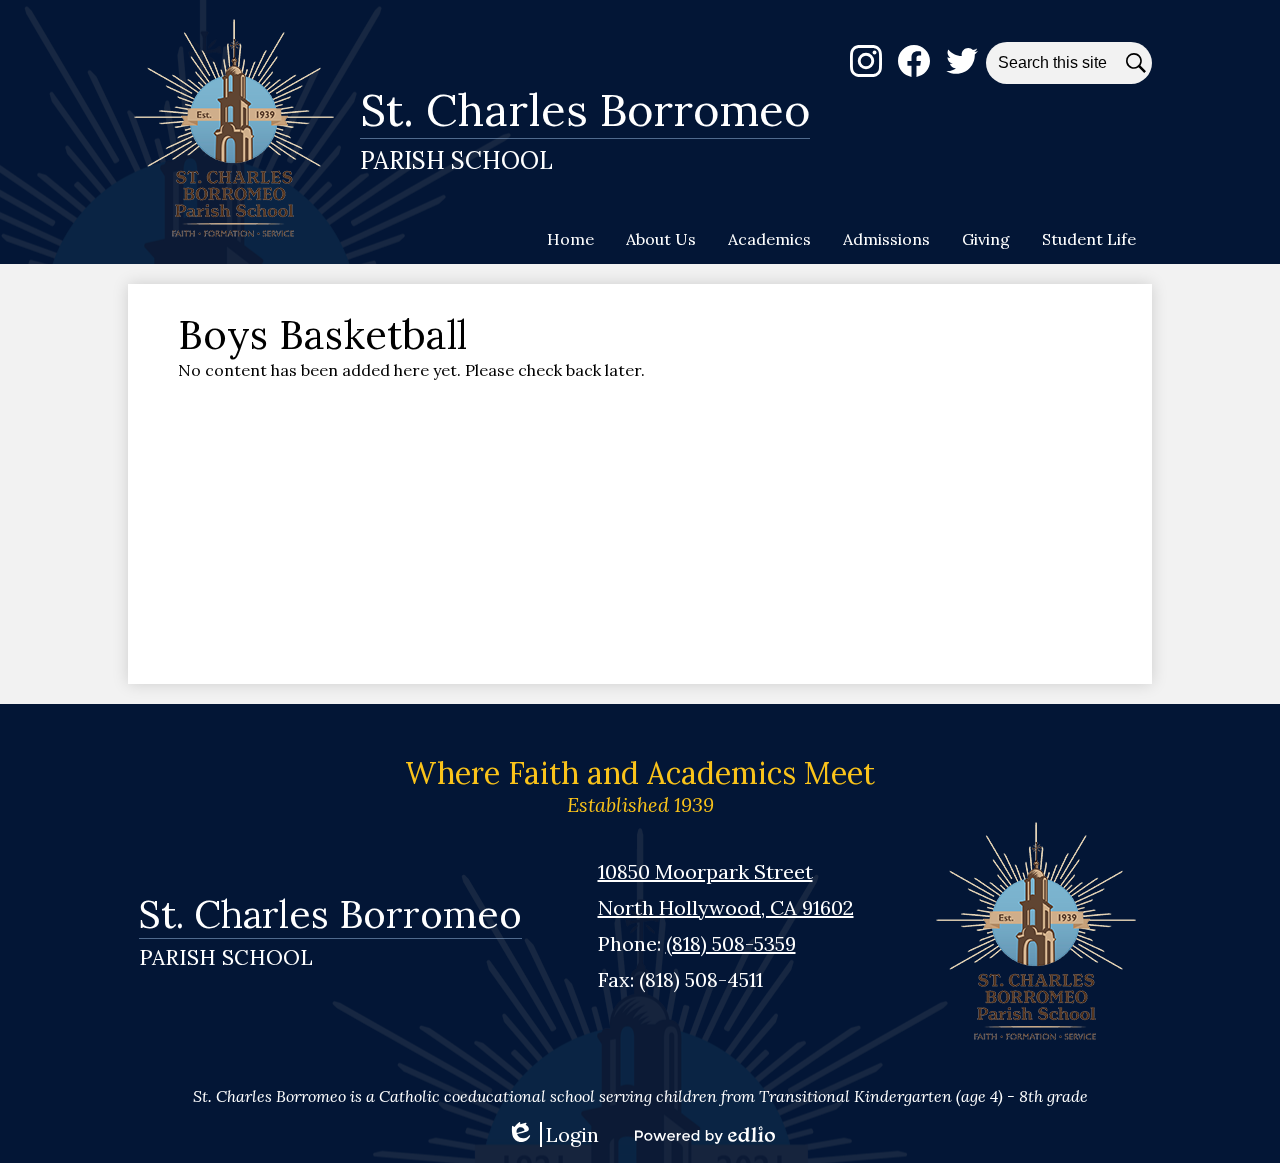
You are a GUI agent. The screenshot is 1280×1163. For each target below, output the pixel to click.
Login (552, 1134)
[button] (661, 239)
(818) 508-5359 (731, 943)
